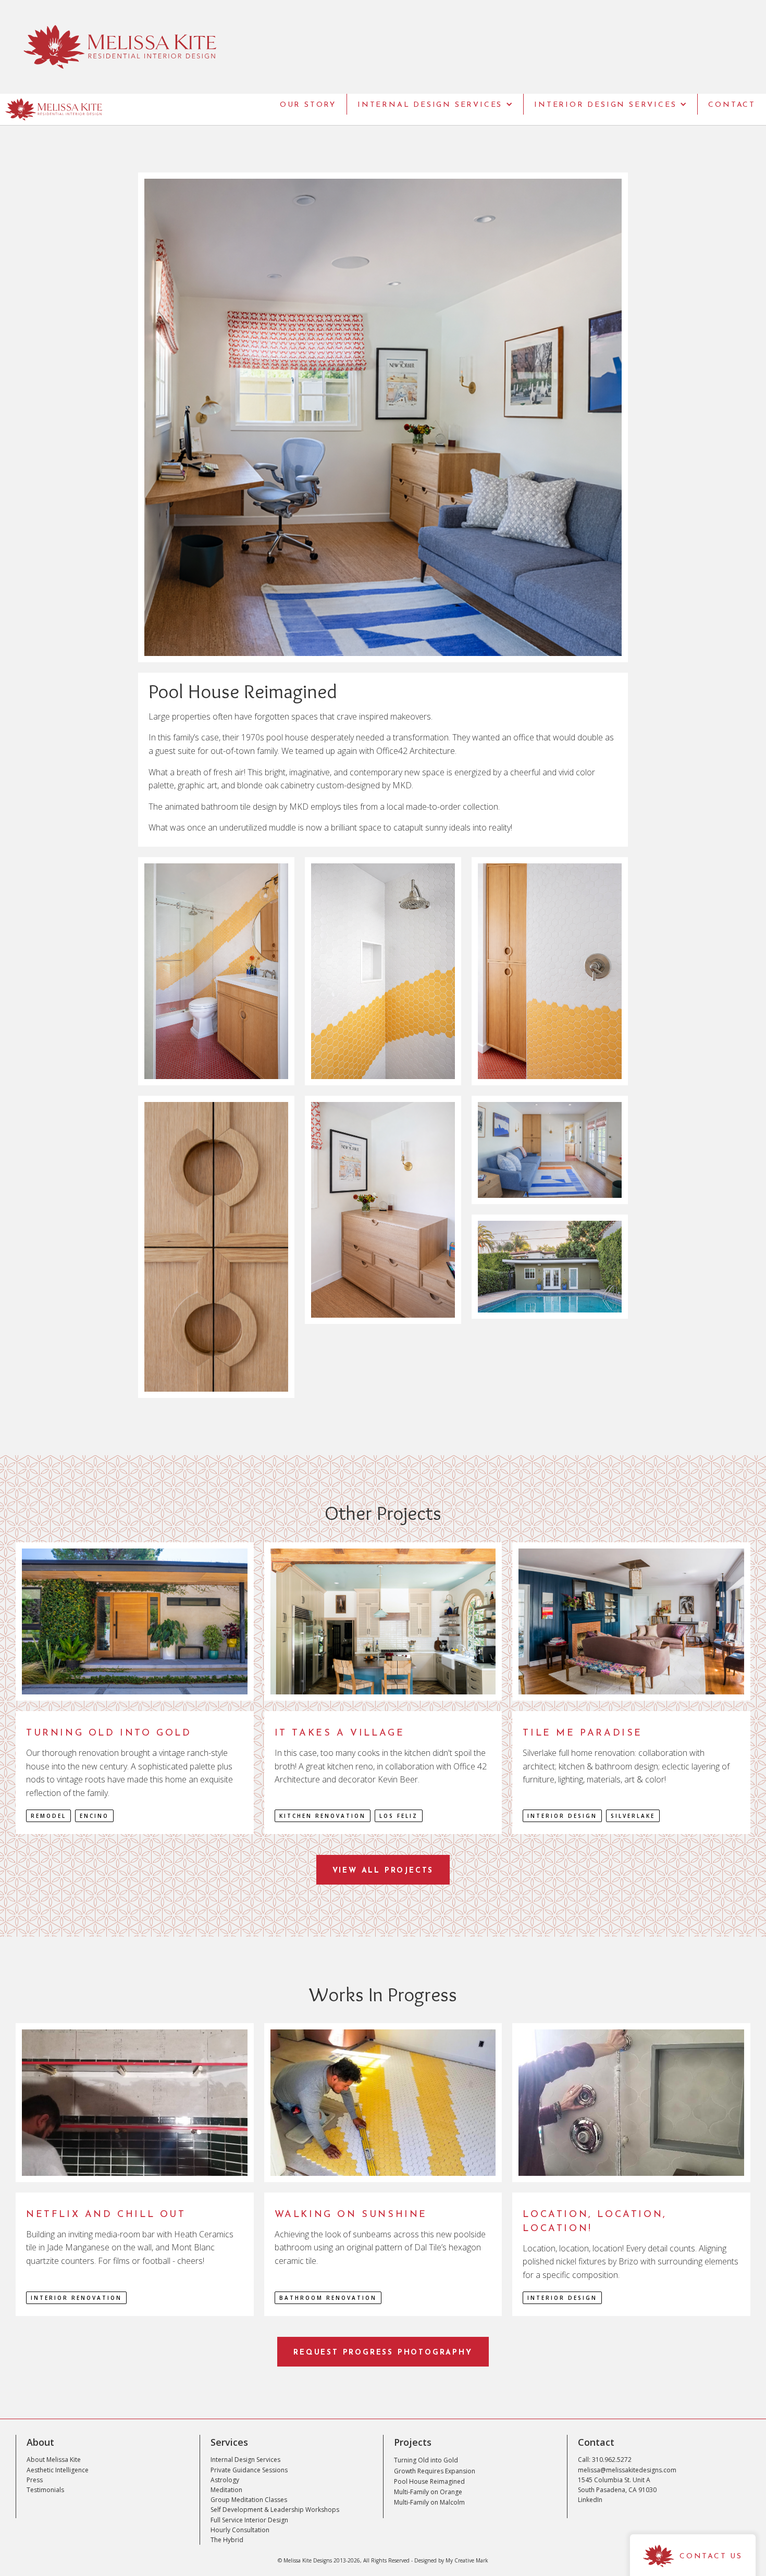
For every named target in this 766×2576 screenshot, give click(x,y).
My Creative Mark (467, 2560)
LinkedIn (590, 2500)
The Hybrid (227, 2540)
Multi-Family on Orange (428, 2492)
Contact (732, 105)
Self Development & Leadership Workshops (275, 2510)
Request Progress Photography (383, 2353)
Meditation (226, 2490)
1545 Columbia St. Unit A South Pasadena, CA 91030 (617, 2485)
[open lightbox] (383, 417)
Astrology (225, 2480)
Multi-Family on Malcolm (429, 2502)
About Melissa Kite (54, 2460)
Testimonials (45, 2490)
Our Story (308, 105)
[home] (51, 109)
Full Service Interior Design (249, 2520)
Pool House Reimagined (429, 2481)
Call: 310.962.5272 (605, 2460)
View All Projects (383, 1871)
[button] (435, 104)
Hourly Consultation (240, 2530)
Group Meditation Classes (249, 2500)
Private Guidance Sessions (249, 2470)
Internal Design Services (245, 2460)
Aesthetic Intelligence (58, 2470)
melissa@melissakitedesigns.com (627, 2470)
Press (35, 2480)
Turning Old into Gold (426, 2460)
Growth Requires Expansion (435, 2471)
